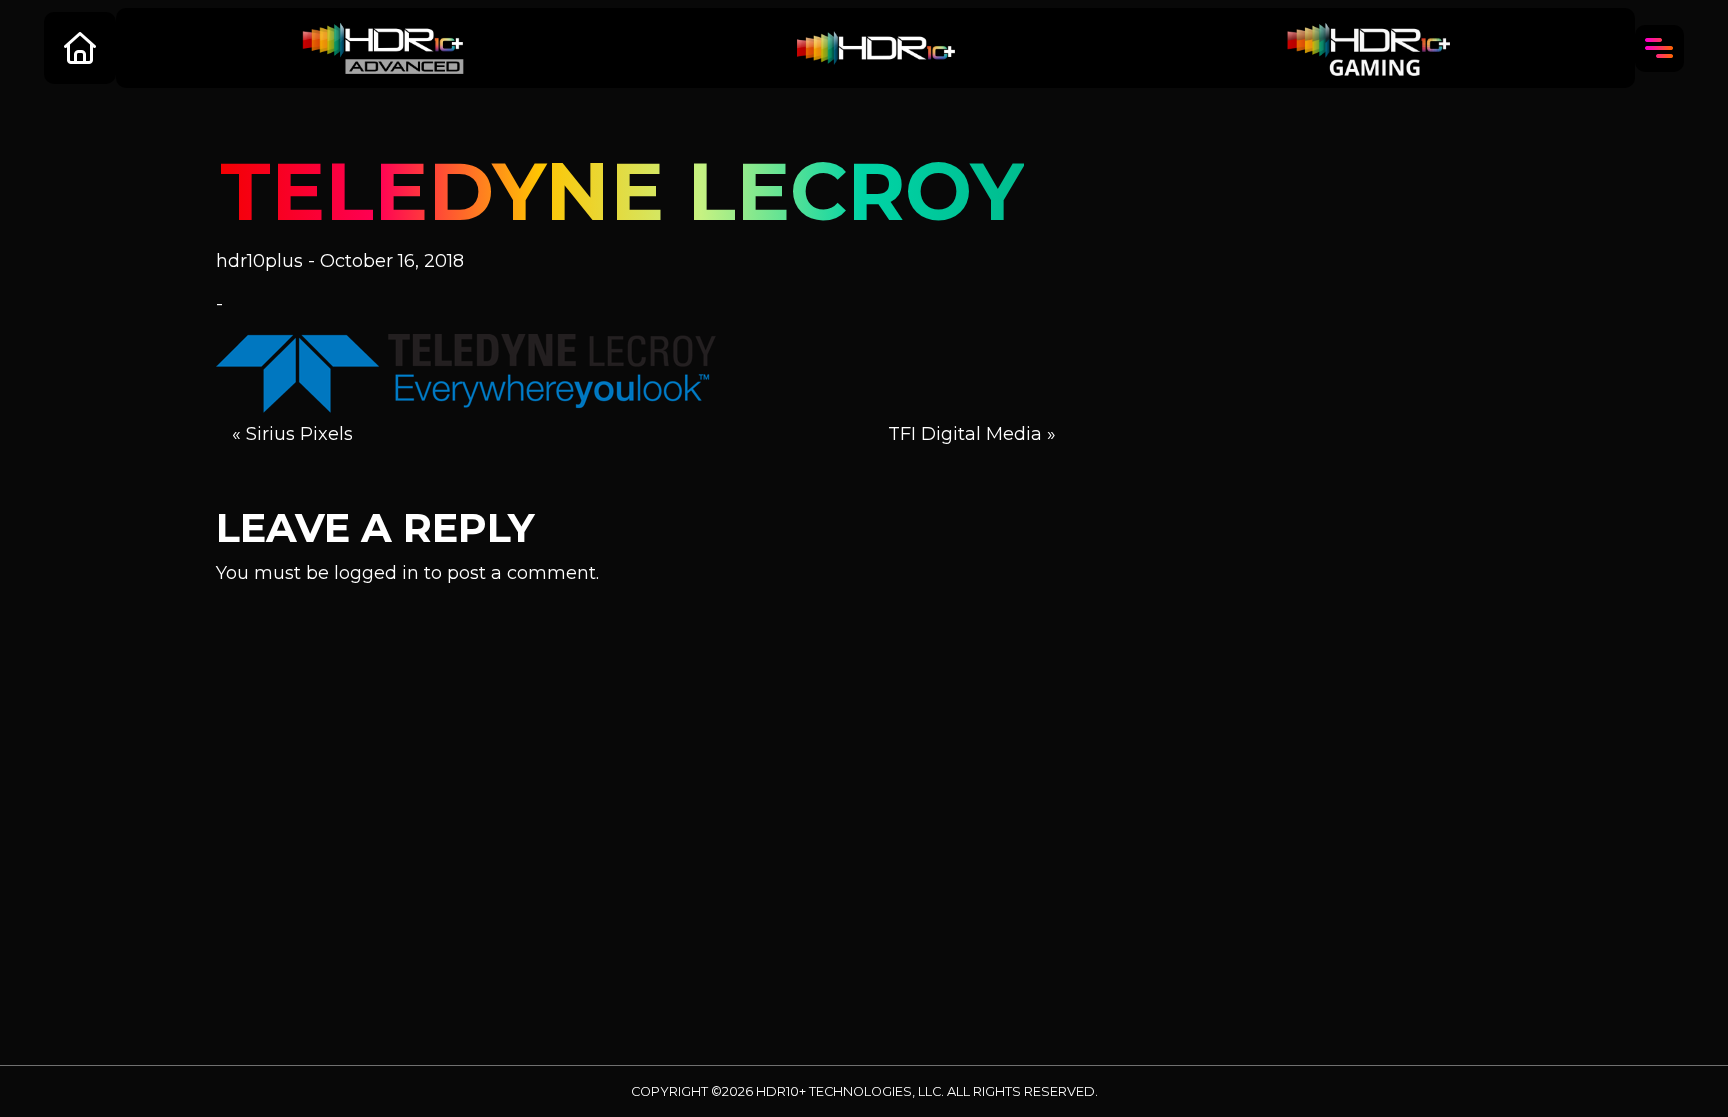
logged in (376, 573)
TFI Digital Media (965, 434)
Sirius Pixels (299, 434)
